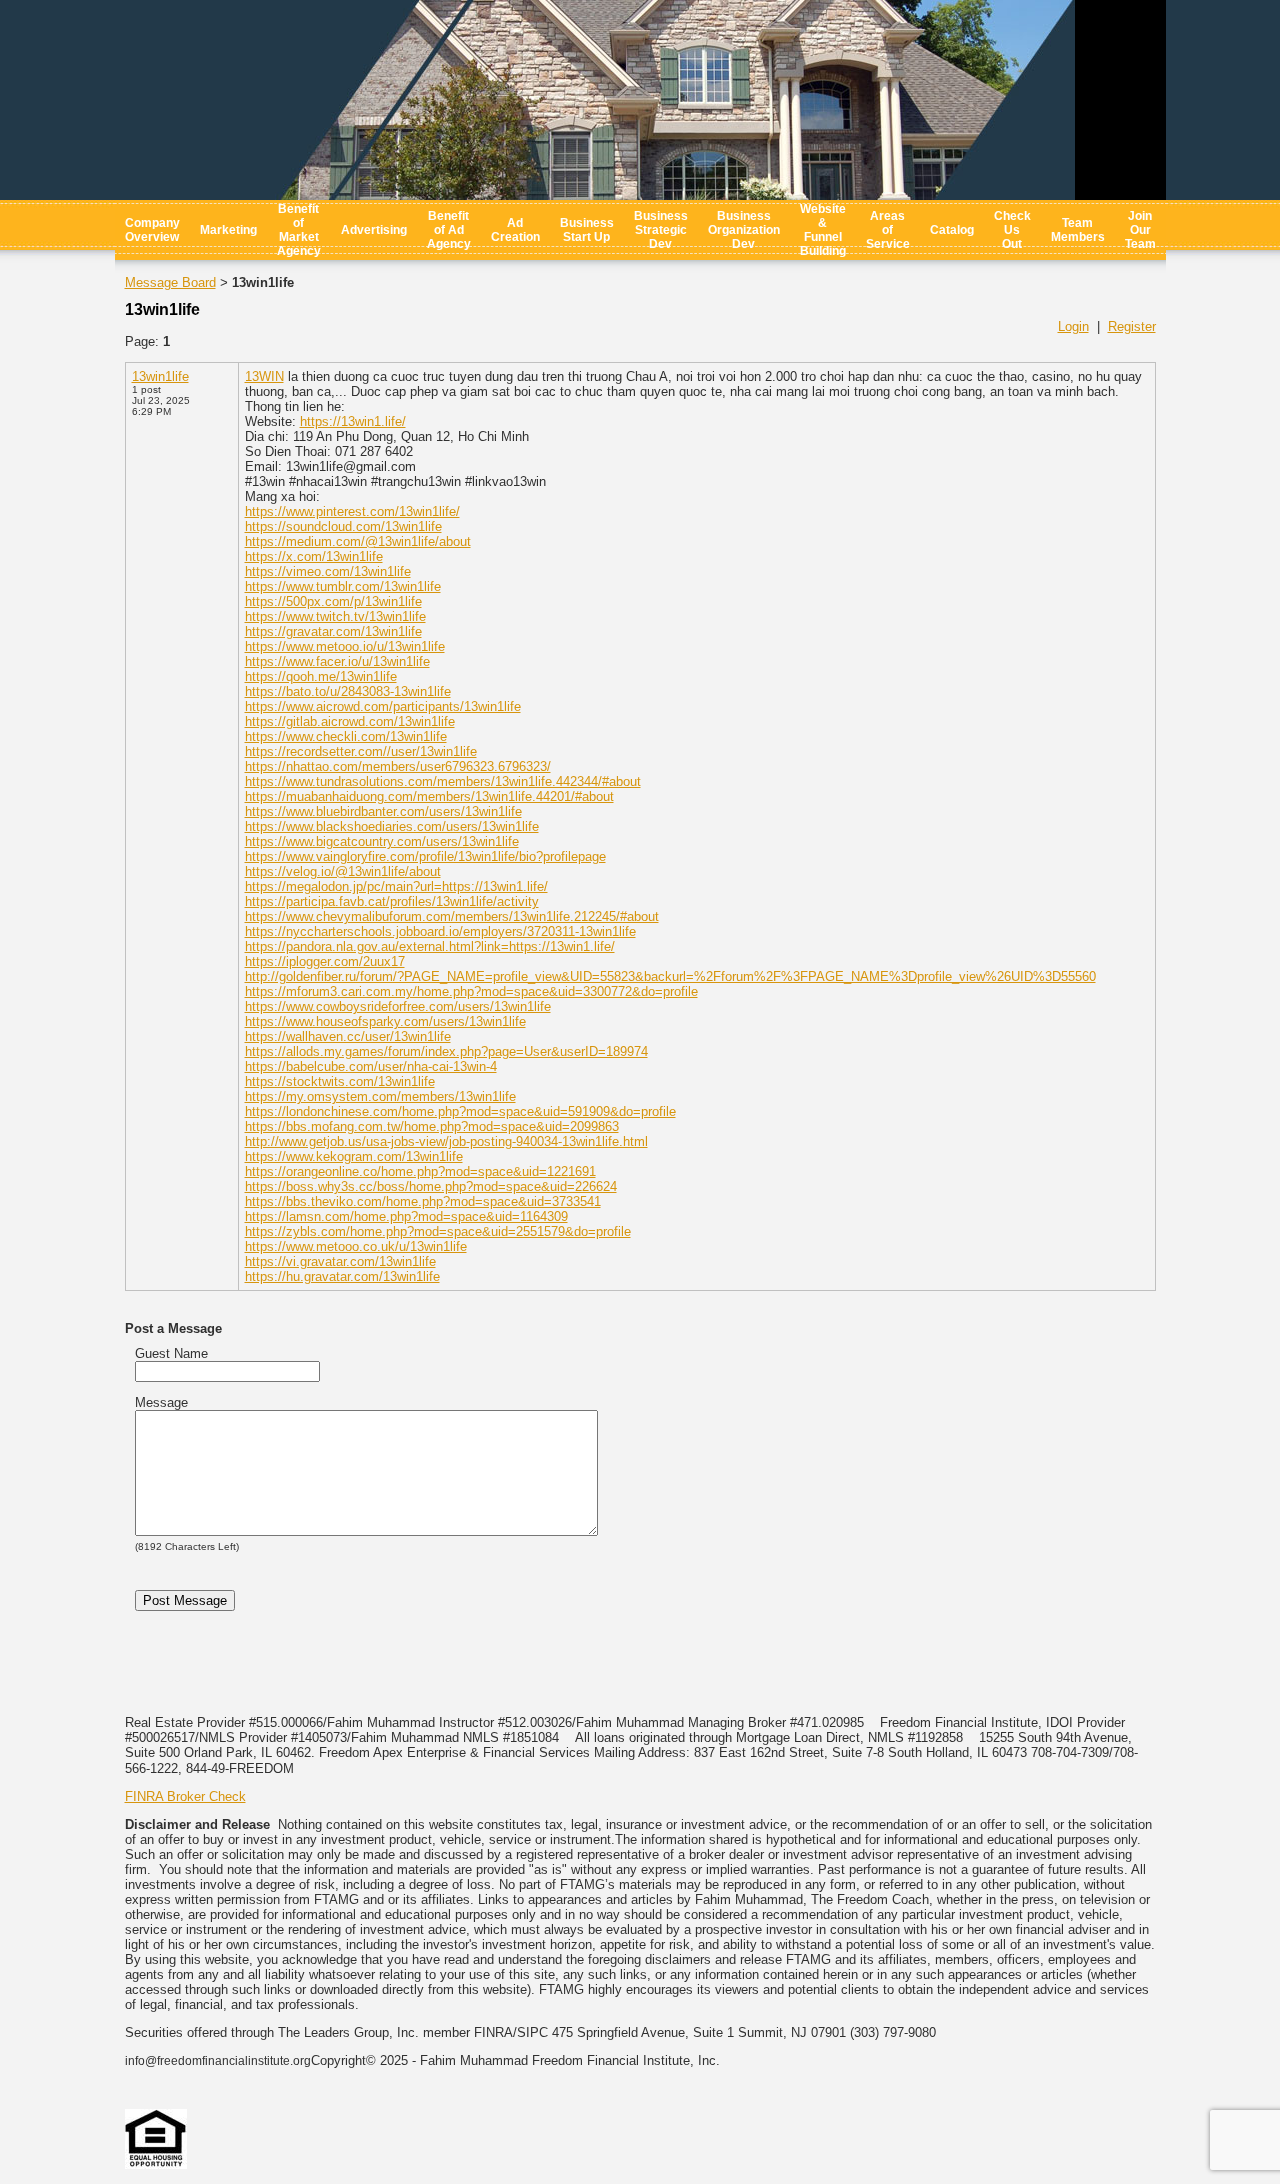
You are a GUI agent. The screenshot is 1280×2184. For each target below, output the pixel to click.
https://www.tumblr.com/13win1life (343, 586)
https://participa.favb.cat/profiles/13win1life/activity (392, 901)
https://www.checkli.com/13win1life (346, 736)
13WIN (264, 376)
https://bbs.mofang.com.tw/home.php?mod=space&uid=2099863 (432, 1126)
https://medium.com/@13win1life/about (358, 541)
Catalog (952, 230)
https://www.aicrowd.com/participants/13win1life (383, 706)
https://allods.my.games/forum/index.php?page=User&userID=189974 (446, 1051)
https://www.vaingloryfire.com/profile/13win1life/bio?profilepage (425, 856)
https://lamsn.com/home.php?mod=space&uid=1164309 (406, 1216)
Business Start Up (587, 230)
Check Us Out (1012, 230)
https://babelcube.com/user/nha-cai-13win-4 (371, 1066)
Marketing (228, 230)
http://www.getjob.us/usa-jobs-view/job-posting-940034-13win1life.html (446, 1141)
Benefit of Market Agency (299, 230)
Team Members (1078, 230)
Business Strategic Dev (661, 230)
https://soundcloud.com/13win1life (343, 526)
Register (1132, 326)
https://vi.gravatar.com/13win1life (340, 1261)
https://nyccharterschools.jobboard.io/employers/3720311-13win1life (440, 931)
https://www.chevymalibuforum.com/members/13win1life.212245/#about (452, 916)
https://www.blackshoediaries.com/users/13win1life (392, 826)
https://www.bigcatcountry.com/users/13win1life (382, 841)
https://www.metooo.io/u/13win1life (345, 646)
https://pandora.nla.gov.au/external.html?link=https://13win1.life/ (430, 946)
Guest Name (171, 1353)
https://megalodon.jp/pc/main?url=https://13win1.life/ (396, 886)
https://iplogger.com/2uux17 (325, 961)
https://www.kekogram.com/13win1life (354, 1156)
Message (161, 1402)
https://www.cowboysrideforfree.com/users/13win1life (398, 1006)
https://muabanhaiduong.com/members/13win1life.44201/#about (429, 796)
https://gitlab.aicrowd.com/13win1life (350, 721)
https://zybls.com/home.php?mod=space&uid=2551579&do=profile (438, 1231)
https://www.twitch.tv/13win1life (335, 616)
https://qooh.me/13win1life (321, 676)
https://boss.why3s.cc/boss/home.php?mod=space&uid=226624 (431, 1186)
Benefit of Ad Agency (449, 230)
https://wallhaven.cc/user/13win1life (348, 1036)
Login (1073, 326)
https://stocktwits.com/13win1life (340, 1081)
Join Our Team (1140, 230)
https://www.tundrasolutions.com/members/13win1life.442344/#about (443, 781)
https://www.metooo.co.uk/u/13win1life (356, 1246)
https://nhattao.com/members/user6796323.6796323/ (398, 766)
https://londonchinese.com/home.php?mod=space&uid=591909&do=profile (460, 1111)
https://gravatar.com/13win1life (333, 631)
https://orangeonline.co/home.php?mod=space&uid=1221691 (420, 1171)
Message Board (170, 282)
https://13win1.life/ (353, 421)
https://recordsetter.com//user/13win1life (361, 751)
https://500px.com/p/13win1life (333, 601)
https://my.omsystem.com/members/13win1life (380, 1096)
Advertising (374, 230)
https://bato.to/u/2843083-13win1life (348, 691)
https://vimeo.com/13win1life (328, 571)
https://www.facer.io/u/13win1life (337, 661)
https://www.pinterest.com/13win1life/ (352, 511)
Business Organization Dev (744, 230)
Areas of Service (888, 230)
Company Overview (152, 230)
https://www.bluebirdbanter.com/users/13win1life (383, 811)
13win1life (160, 376)
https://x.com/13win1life (314, 556)
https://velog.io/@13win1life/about (343, 871)
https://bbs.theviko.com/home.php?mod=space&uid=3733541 (423, 1201)
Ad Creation (515, 230)
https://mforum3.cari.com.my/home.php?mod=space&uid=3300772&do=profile (471, 991)
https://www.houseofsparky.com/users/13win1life (385, 1021)
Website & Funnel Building (823, 230)
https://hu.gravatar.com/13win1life (342, 1276)
